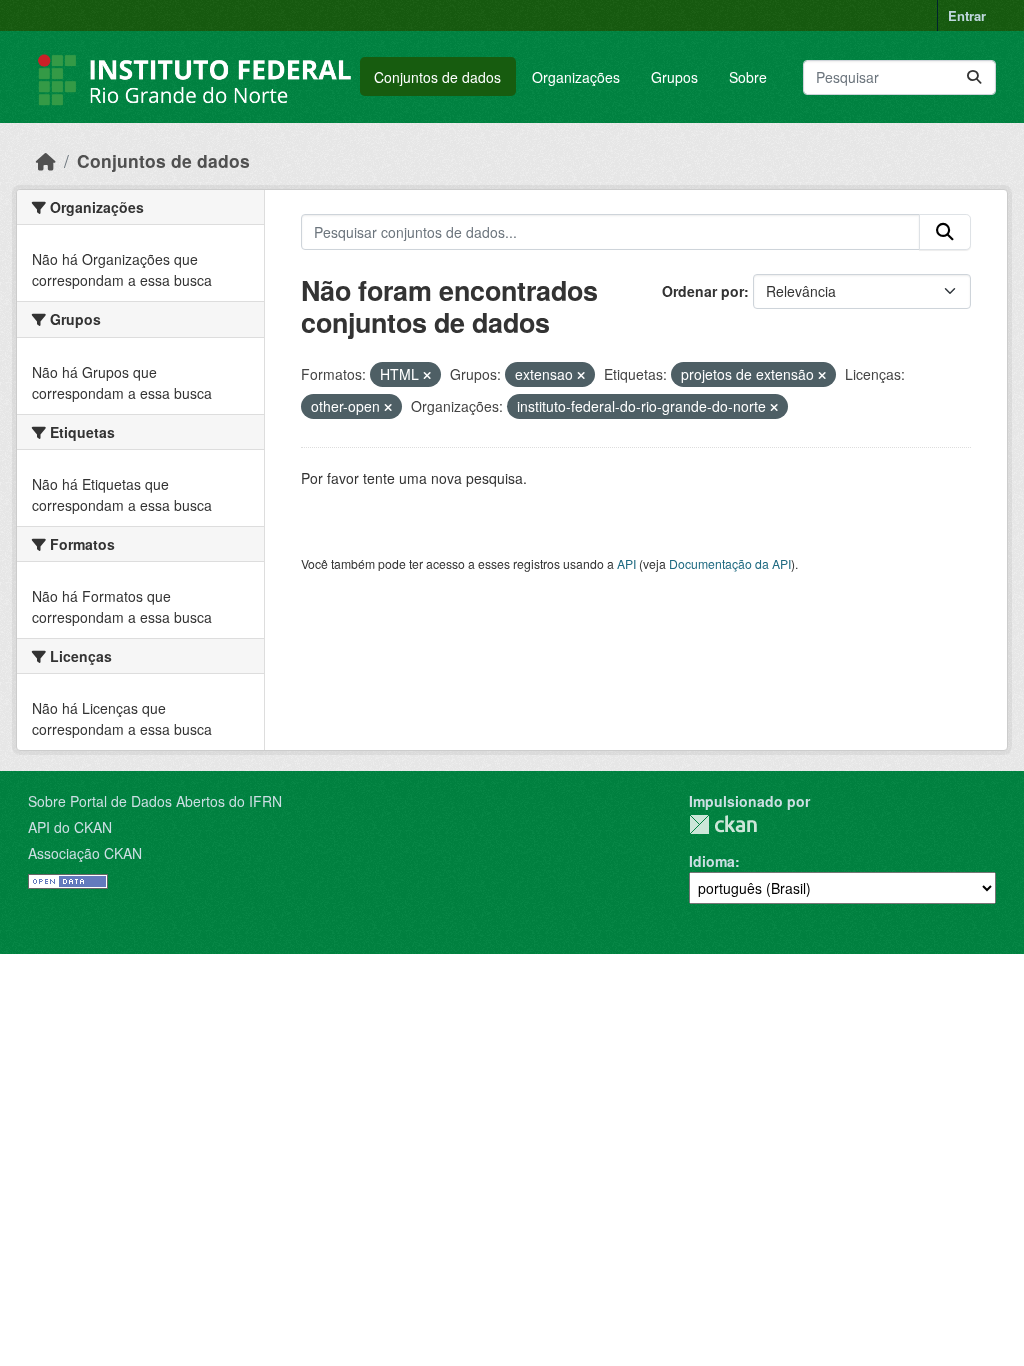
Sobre (748, 77)
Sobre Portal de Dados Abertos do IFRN (155, 801)
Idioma (712, 861)
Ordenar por (703, 291)
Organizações (576, 77)
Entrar (967, 15)
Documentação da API (730, 563)
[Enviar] (974, 77)
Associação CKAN (85, 853)
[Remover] (427, 375)
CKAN (723, 824)
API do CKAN (70, 827)
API (626, 563)
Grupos (674, 77)
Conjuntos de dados (437, 77)
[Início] (46, 160)
